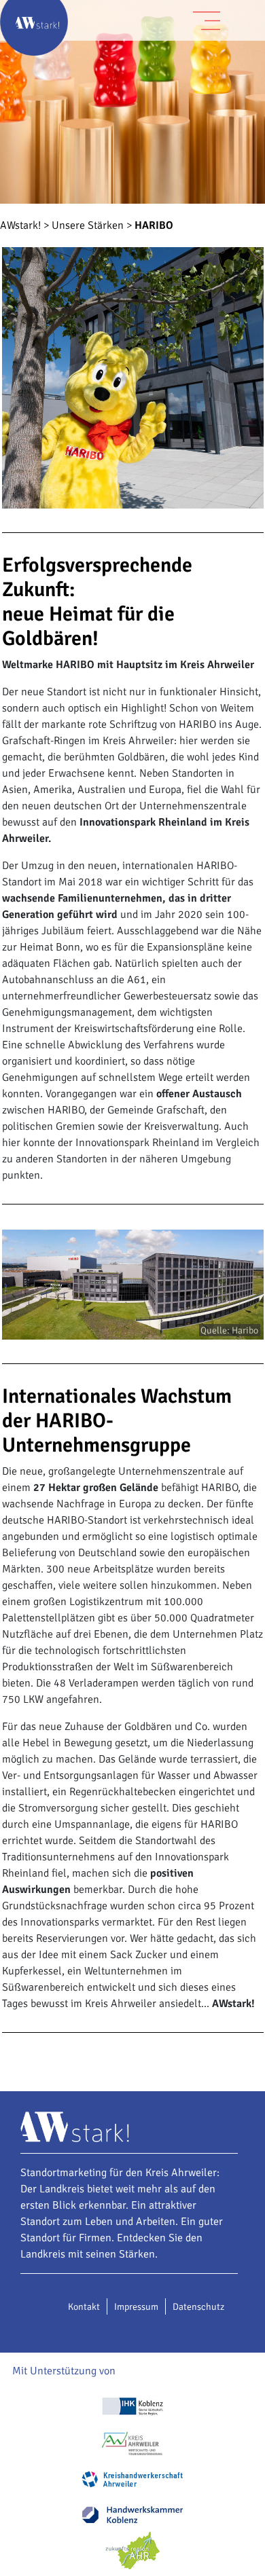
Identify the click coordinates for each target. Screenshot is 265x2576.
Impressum (136, 2307)
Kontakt (84, 2307)
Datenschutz (198, 2307)
